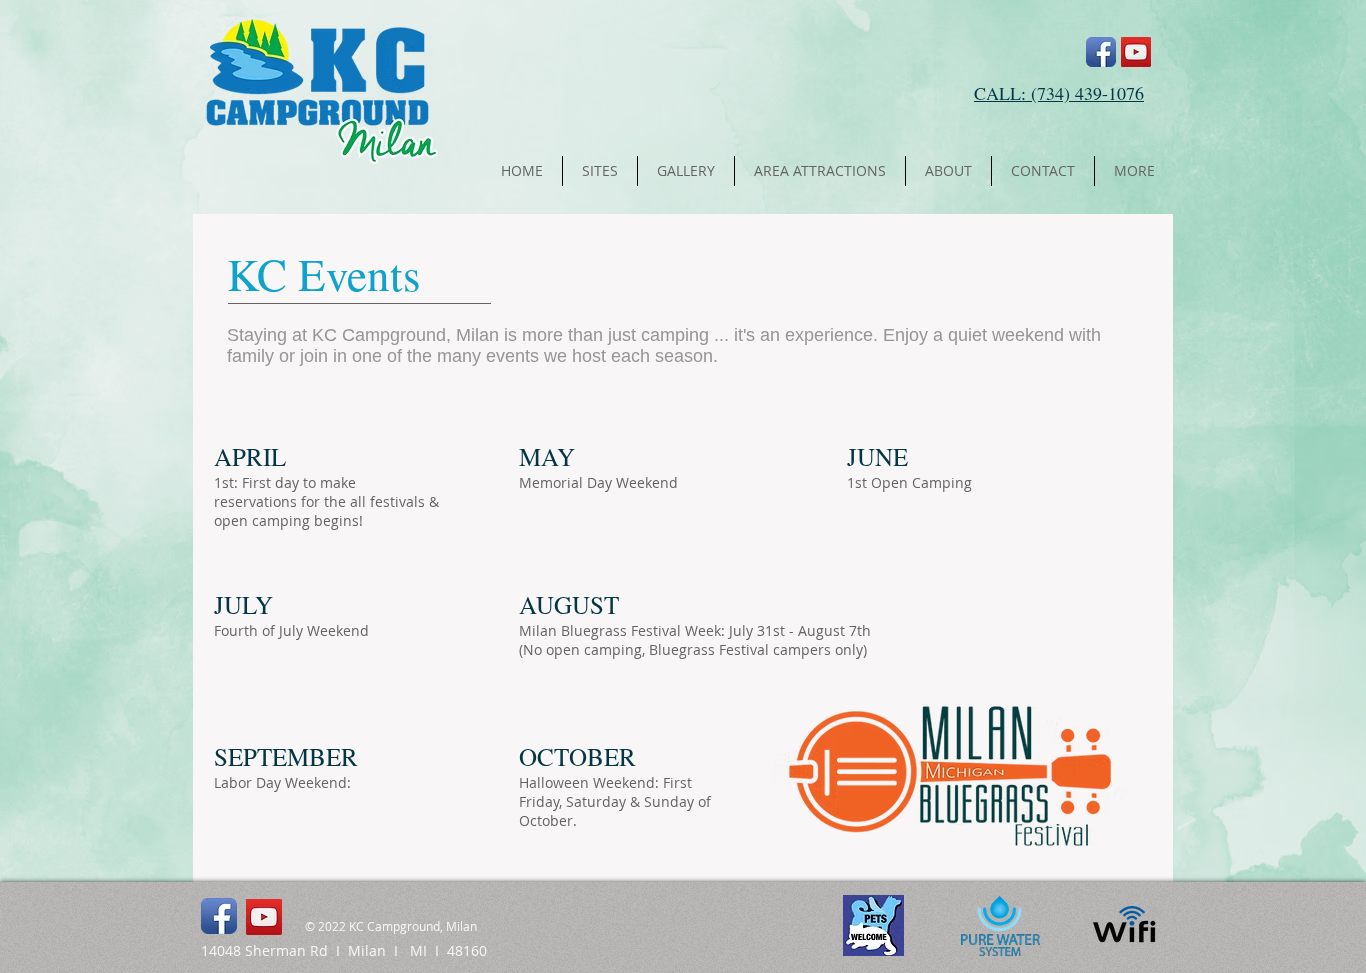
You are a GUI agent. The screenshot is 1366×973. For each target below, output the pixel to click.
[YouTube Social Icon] (1136, 52)
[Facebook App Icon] (1101, 52)
